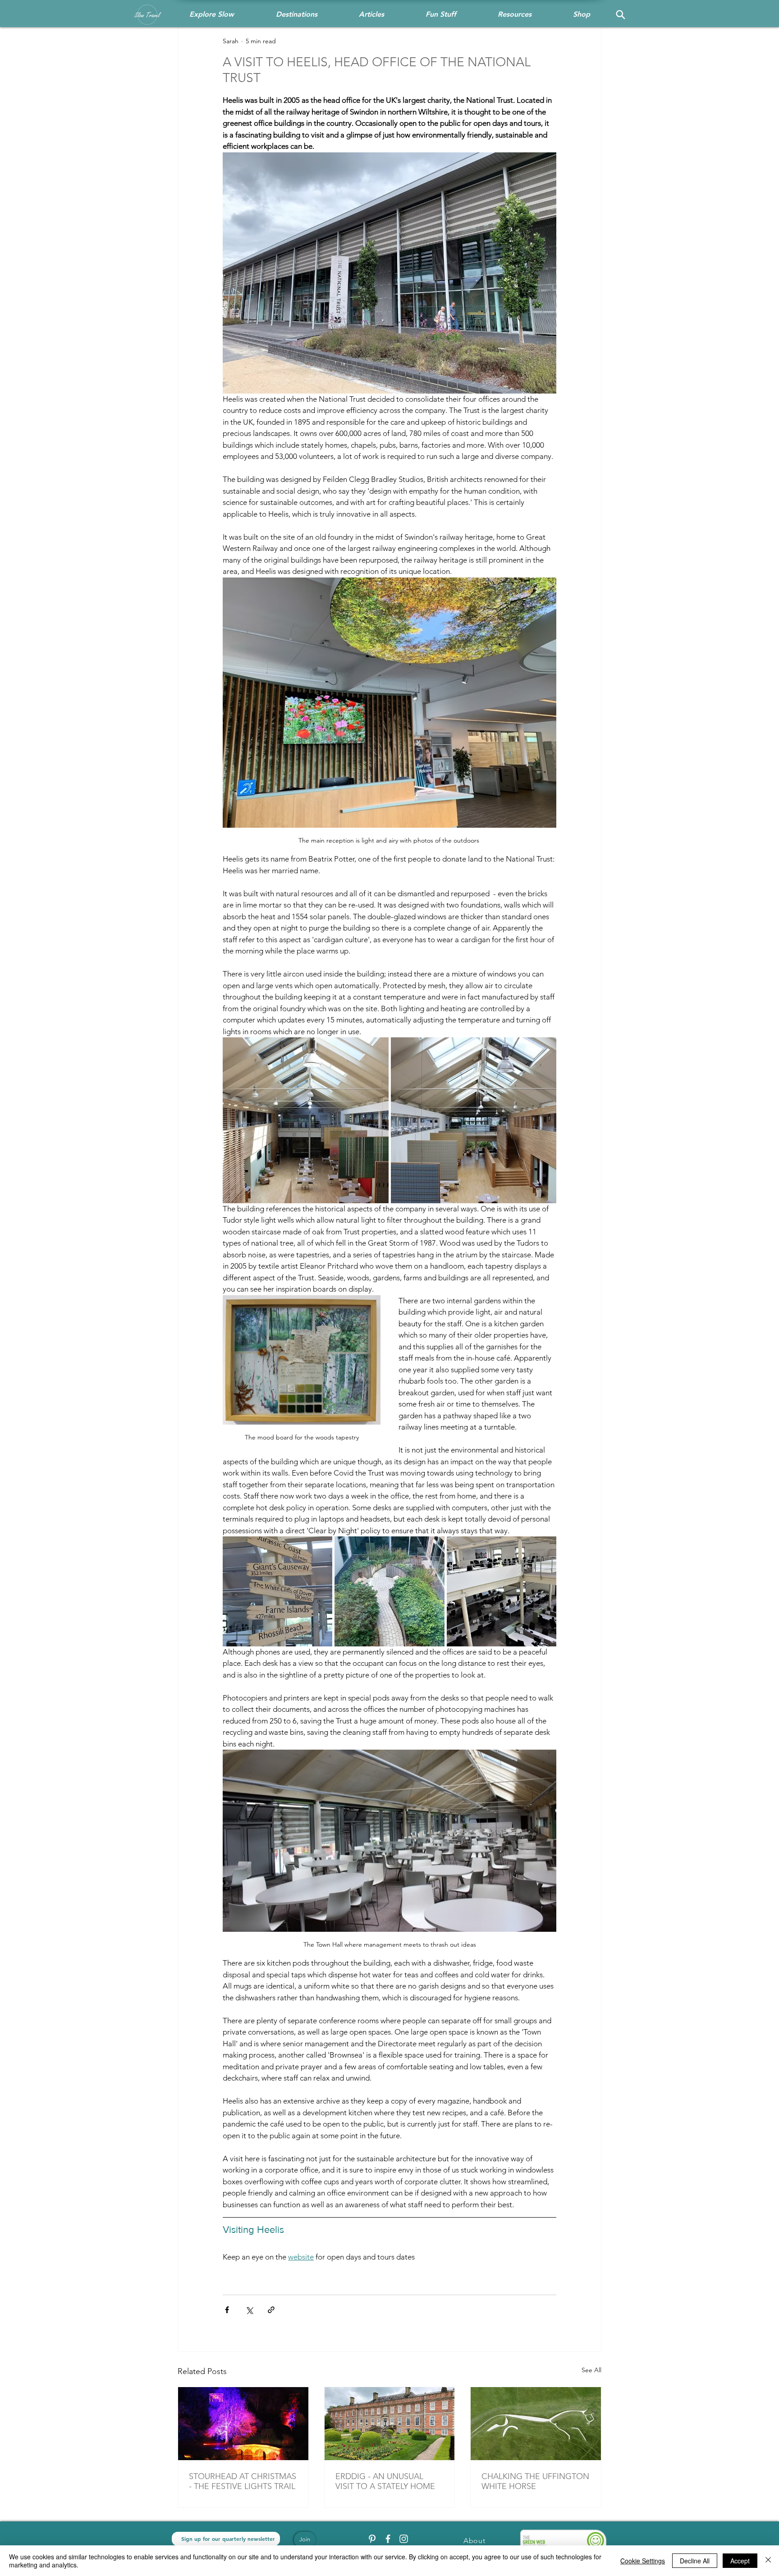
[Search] (620, 14)
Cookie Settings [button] (643, 2561)
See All (591, 2370)
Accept (740, 2561)
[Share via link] (271, 2310)
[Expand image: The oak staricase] (474, 1120)
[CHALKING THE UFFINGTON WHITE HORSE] (536, 2424)
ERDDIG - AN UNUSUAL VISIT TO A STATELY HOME (385, 2481)
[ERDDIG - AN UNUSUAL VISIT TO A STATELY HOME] (390, 2424)
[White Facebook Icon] (388, 2539)
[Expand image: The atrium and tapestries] (306, 1120)
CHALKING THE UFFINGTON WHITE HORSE (535, 2481)
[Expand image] (277, 1591)
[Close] (768, 2561)
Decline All (695, 2561)
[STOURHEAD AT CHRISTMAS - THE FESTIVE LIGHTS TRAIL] (243, 2424)
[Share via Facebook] (227, 2310)
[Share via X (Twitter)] (249, 2310)
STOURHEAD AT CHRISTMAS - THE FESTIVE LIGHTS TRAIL (243, 2481)
